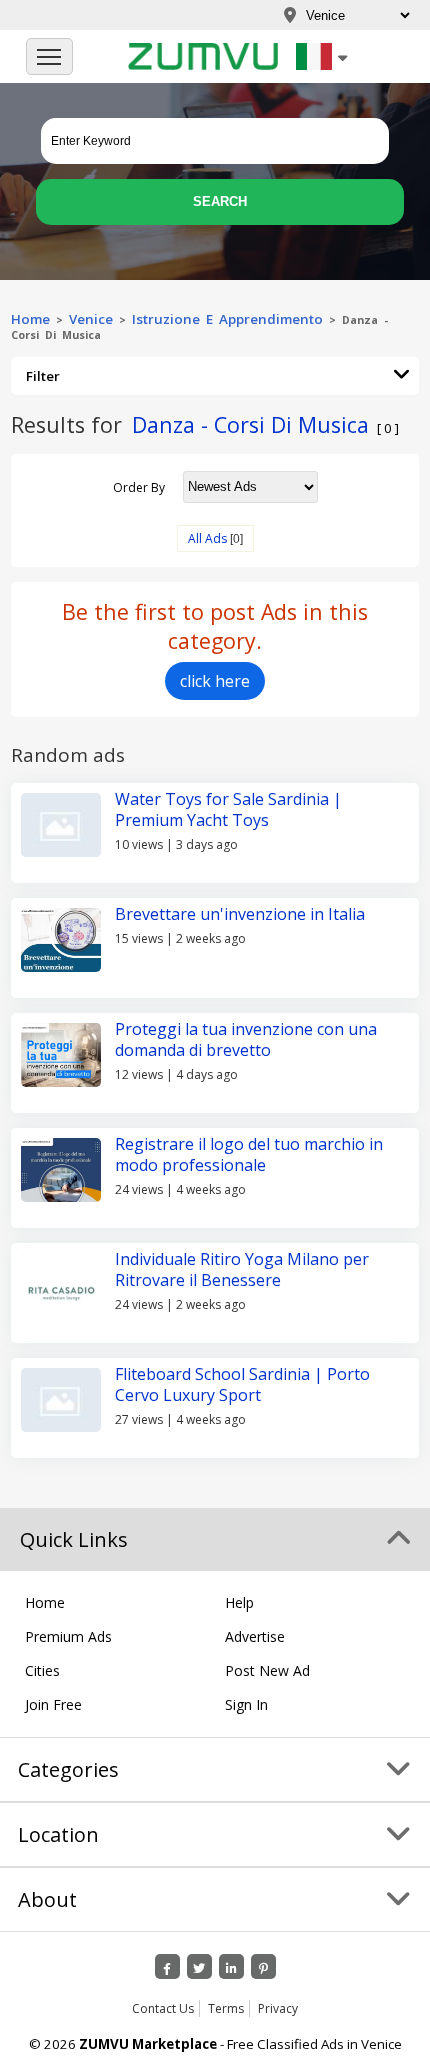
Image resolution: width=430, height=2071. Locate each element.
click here (215, 681)
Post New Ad (267, 1670)
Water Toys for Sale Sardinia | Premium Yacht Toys (228, 809)
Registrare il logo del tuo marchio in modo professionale (249, 1154)
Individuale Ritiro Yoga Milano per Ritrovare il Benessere (242, 1269)
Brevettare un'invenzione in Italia (240, 914)
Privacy (278, 2008)
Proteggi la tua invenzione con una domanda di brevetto (246, 1039)
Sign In (246, 1704)
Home (30, 319)
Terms (226, 2008)
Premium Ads (68, 1636)
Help (239, 1602)
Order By (139, 486)
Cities (42, 1670)
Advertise (255, 1636)
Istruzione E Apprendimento (227, 319)
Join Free (53, 1704)
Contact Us (163, 2008)
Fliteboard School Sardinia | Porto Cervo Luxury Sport (242, 1384)
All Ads (207, 538)
